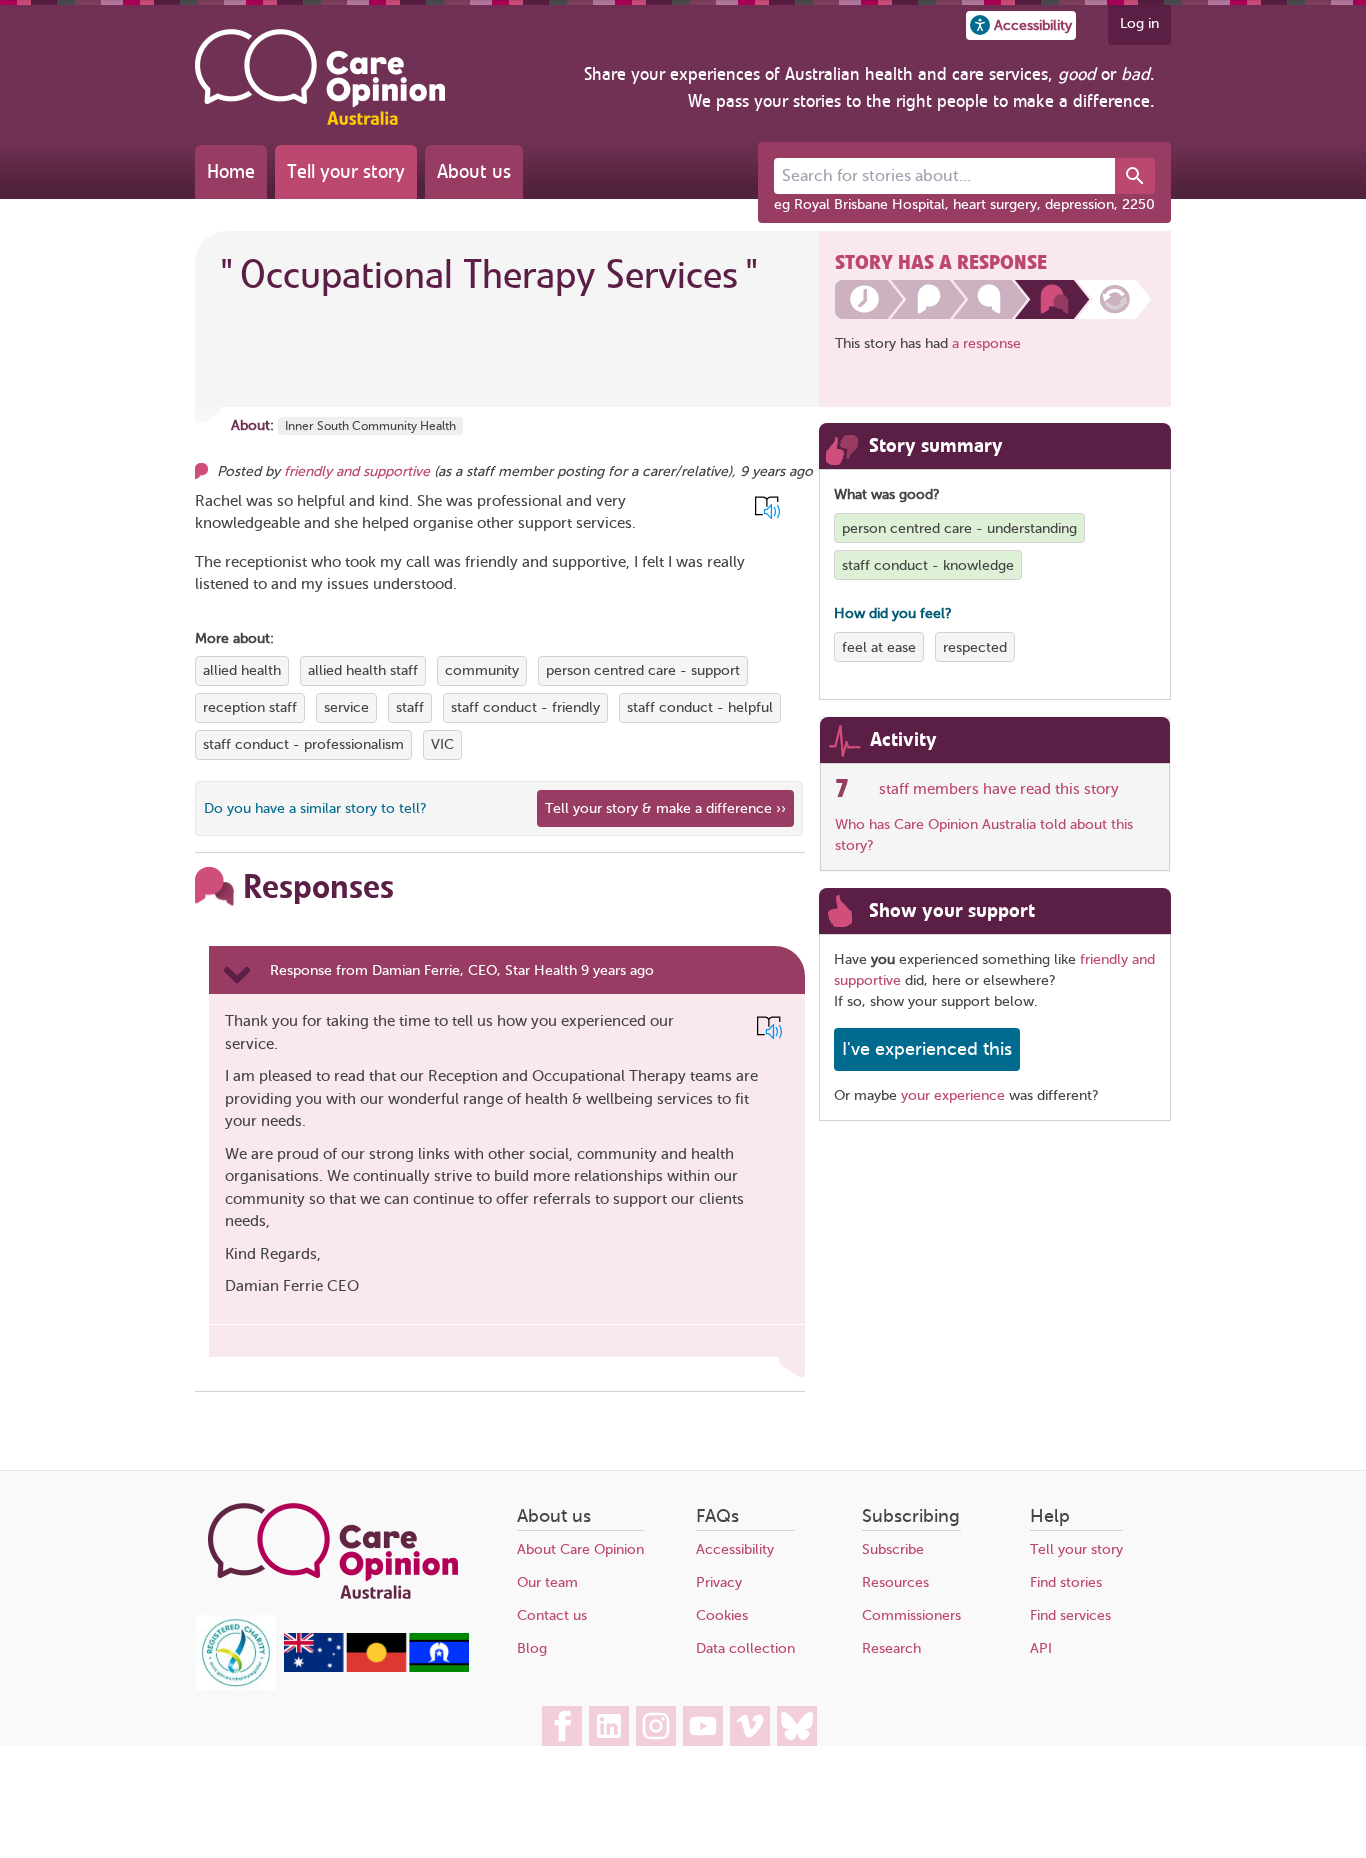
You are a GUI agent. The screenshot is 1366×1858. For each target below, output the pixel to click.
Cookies (722, 1615)
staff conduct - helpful (700, 707)
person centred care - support (643, 670)
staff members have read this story (999, 789)
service (346, 707)
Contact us (552, 1615)
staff (410, 707)
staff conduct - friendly (525, 707)
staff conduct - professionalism (303, 744)
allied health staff (363, 670)
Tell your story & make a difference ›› (665, 808)
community (482, 670)
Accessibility (735, 1549)
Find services (1070, 1615)
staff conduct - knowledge (928, 565)
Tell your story (346, 171)
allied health (242, 670)
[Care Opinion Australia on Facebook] (562, 1726)
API (1041, 1648)
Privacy (719, 1582)
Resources (895, 1582)
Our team (547, 1582)
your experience (953, 1095)
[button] (1021, 25)
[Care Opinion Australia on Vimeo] (750, 1726)
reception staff (250, 707)
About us (474, 171)
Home (231, 171)
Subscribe (893, 1549)
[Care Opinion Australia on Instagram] (656, 1726)
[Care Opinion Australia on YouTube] (703, 1726)
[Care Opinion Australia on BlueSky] (797, 1726)
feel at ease (879, 647)
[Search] (1135, 176)
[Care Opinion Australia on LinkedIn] (609, 1726)
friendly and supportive (357, 471)
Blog (532, 1648)
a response (986, 343)
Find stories (1066, 1582)
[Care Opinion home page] (320, 77)
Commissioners (911, 1615)
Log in (1139, 23)
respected (975, 647)
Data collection (745, 1648)
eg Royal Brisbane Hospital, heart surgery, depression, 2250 (964, 204)
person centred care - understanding (959, 528)
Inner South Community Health (370, 426)
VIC (442, 744)
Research (891, 1648)
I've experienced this (927, 1049)
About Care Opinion (580, 1549)
